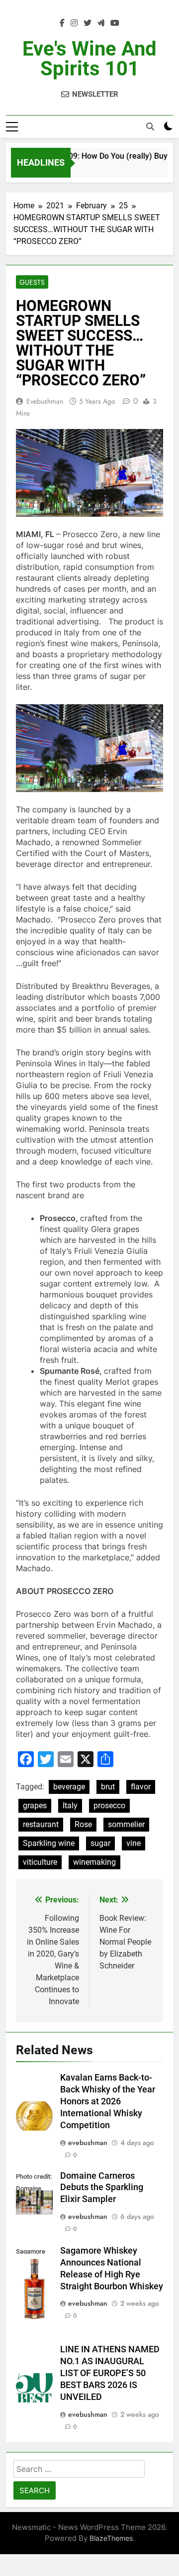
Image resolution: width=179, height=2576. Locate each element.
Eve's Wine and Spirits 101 (89, 59)
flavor (141, 1787)
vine (134, 1843)
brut (108, 1787)
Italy (70, 1806)
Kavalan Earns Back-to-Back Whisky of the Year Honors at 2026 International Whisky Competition (108, 2101)
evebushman (45, 401)
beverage (69, 1787)
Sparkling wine (49, 1843)
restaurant (41, 1824)
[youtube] (115, 23)
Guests (32, 282)
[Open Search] (150, 126)
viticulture (40, 1862)
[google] (101, 23)
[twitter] (88, 23)
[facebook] (62, 23)
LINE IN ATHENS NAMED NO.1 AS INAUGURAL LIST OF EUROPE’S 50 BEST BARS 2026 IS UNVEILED (110, 2373)
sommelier (126, 1824)
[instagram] (74, 23)
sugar (100, 1843)
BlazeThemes (111, 2538)
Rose (83, 1824)
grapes (35, 1806)
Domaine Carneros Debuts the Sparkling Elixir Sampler (102, 2188)
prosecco (109, 1806)
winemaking (94, 1862)
